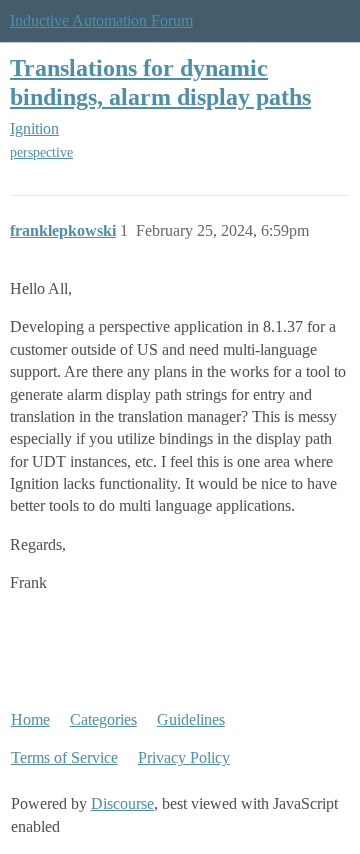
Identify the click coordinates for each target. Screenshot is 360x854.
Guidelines (191, 719)
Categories (103, 719)
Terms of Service (64, 757)
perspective (41, 152)
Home (30, 719)
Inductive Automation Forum (101, 20)
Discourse (122, 803)
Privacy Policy (184, 757)
